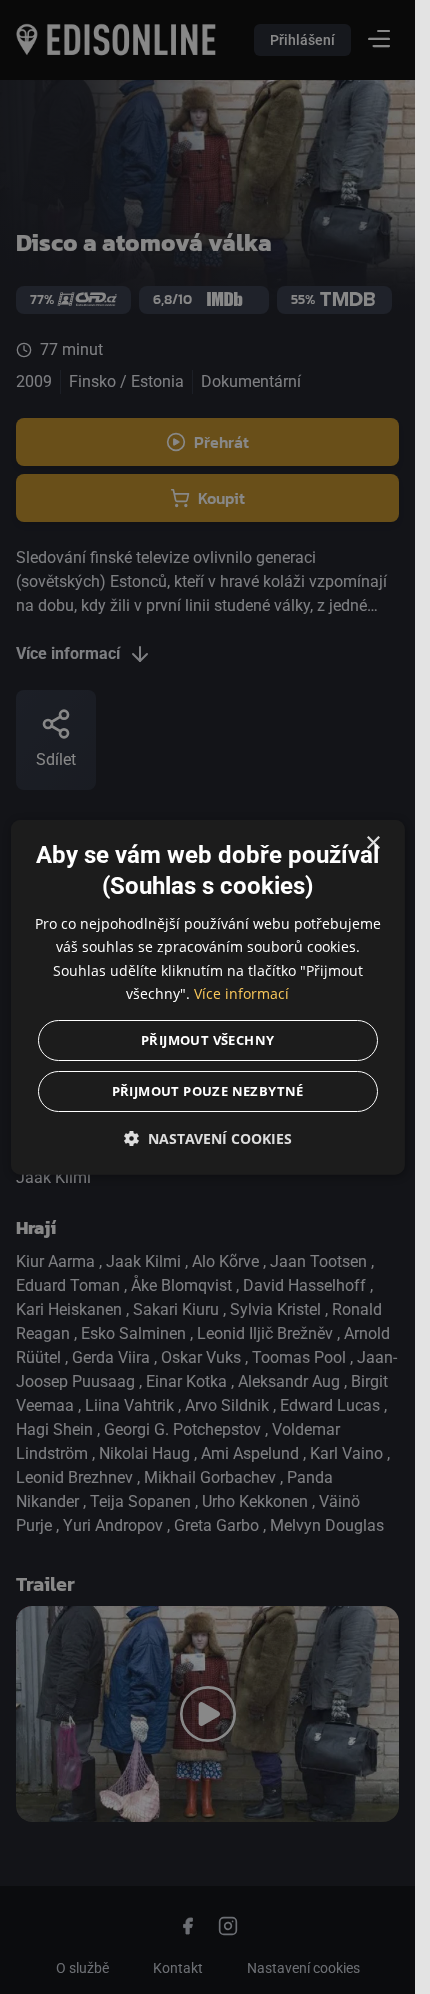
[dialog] (207, 997)
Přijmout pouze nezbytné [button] (207, 1090)
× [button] (372, 843)
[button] (207, 1137)
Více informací (241, 992)
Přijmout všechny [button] (207, 1039)
